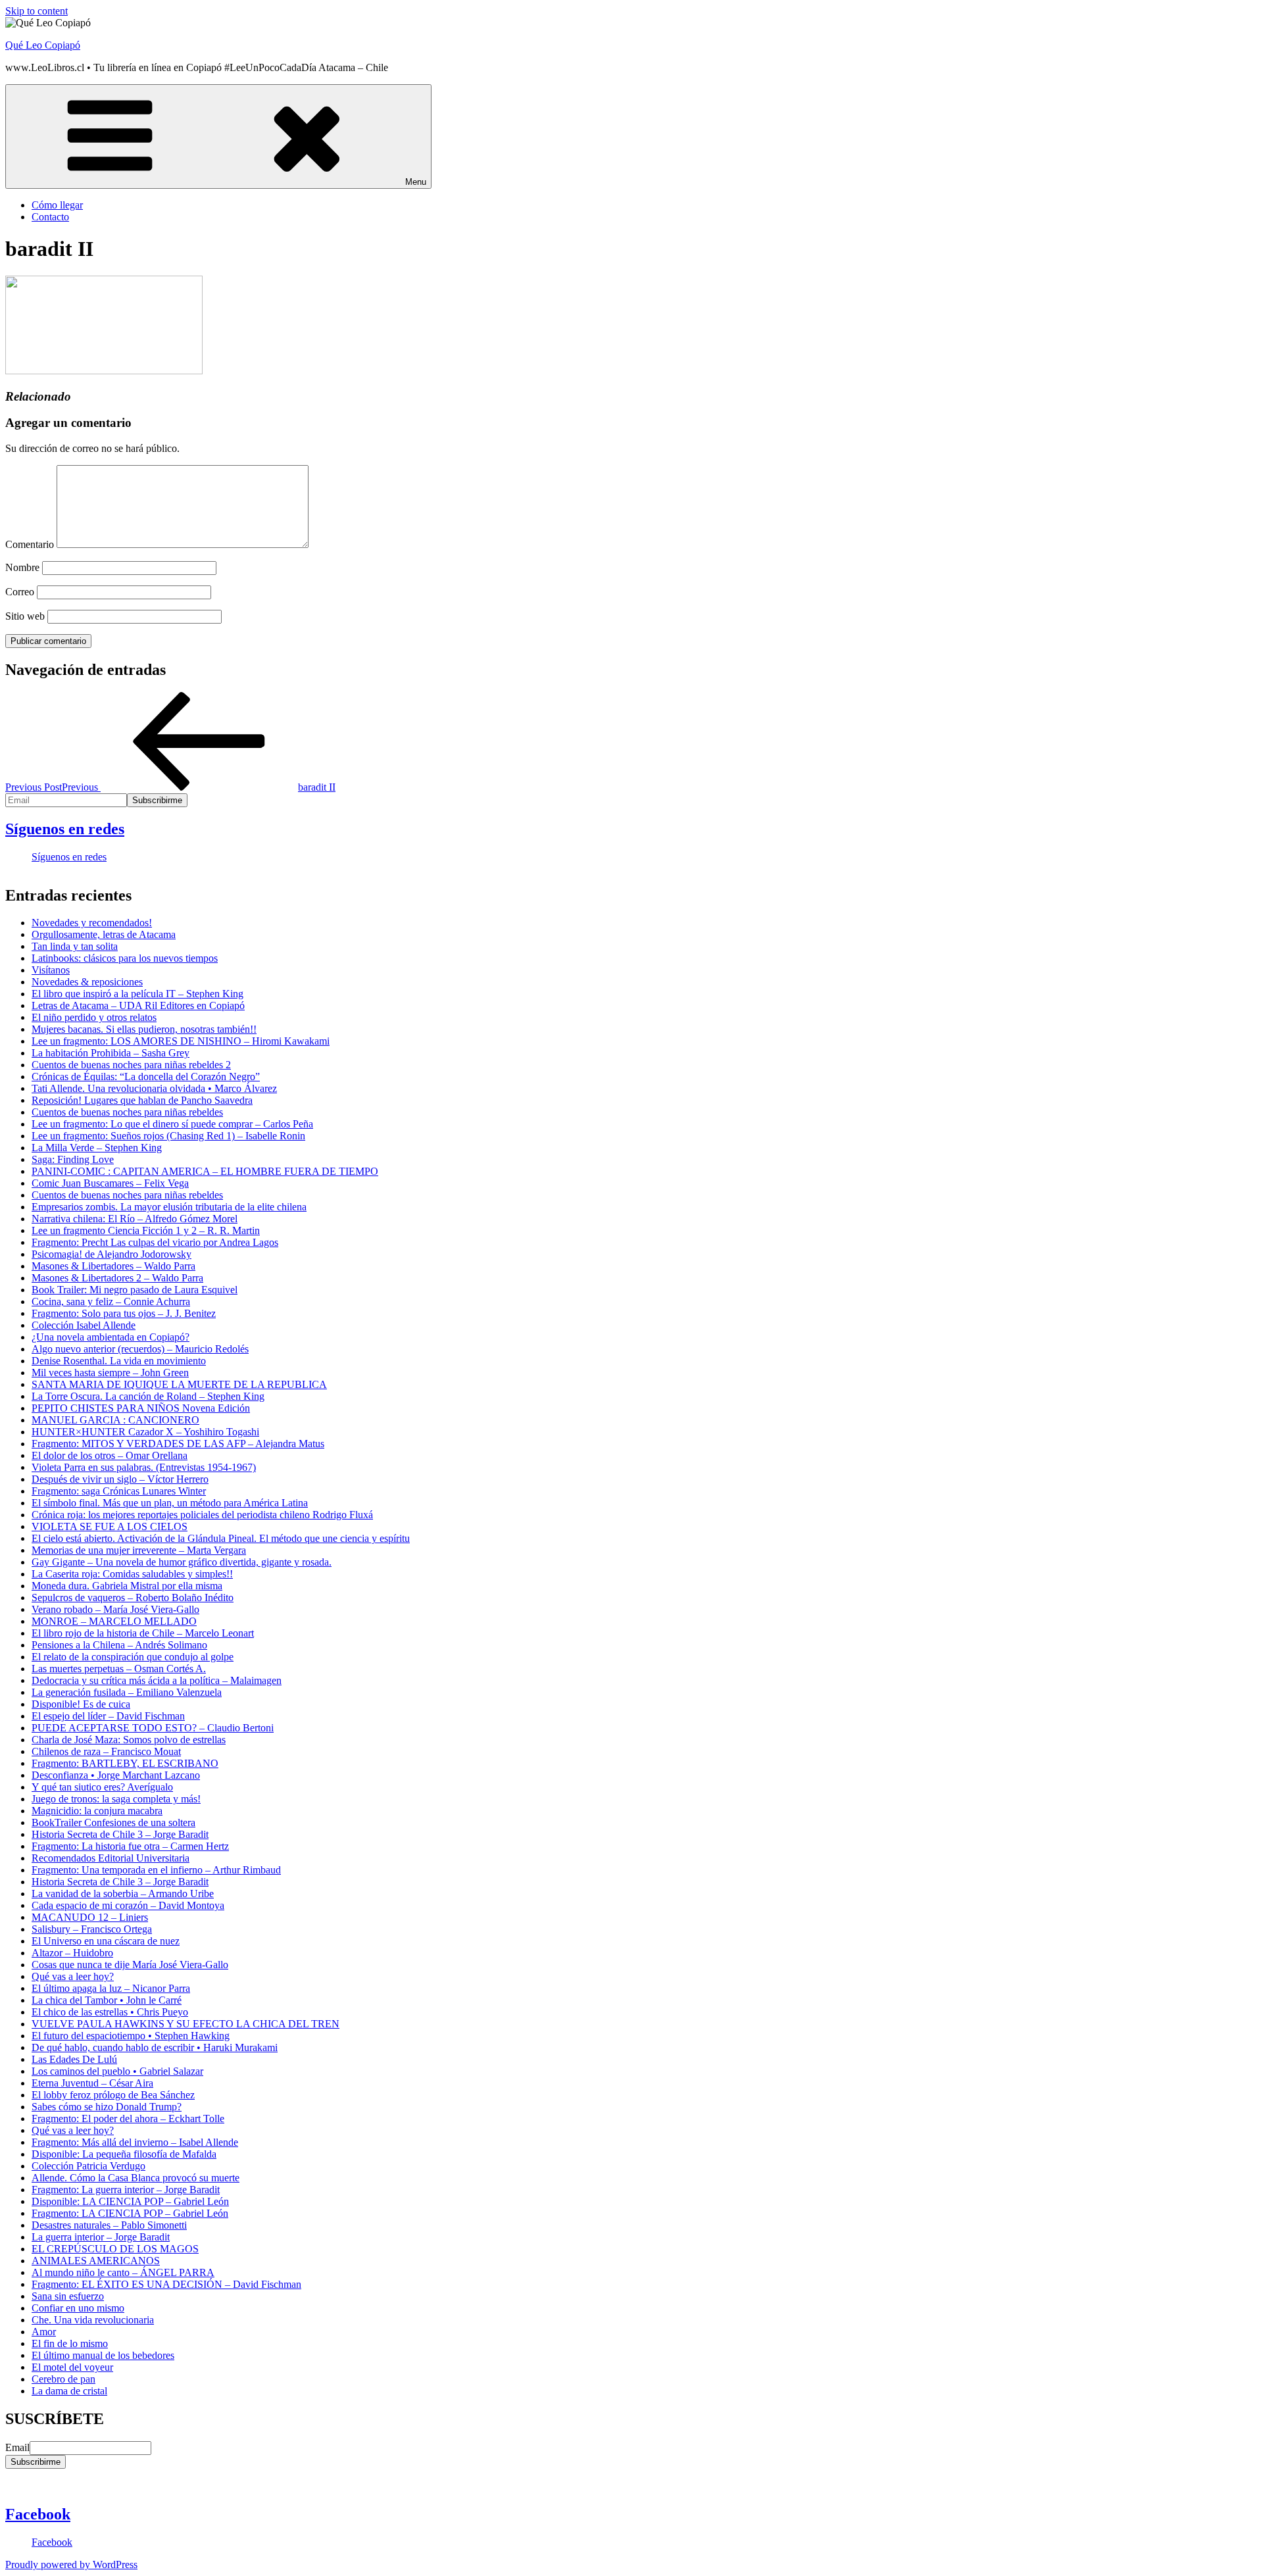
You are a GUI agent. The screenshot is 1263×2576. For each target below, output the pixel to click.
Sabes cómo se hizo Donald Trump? (107, 2107)
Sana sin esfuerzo (68, 2296)
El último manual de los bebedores (103, 2355)
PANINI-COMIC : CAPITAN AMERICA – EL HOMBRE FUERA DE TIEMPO (205, 1171)
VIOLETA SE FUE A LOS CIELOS (110, 1526)
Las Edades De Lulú (74, 2059)
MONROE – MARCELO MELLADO (114, 1621)
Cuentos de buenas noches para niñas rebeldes (127, 1112)
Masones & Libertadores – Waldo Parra (113, 1266)
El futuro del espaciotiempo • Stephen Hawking (131, 2036)
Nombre (22, 567)
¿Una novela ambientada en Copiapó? (111, 1337)
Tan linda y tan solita (75, 946)
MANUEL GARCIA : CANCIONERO (115, 1420)
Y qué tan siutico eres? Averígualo (102, 1787)
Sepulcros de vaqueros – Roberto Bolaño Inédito (133, 1598)
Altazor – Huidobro (72, 1953)
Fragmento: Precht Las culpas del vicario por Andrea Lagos (155, 1242)
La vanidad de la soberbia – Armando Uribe (123, 1894)
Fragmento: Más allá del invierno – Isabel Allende (135, 2142)
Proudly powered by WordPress (71, 2564)
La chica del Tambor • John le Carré (107, 2000)
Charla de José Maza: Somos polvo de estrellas (129, 1740)
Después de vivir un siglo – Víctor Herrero (120, 1479)
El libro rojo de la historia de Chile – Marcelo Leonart (143, 1633)
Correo (20, 592)
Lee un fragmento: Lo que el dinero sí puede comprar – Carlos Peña (172, 1124)
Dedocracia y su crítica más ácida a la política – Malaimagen (157, 1680)
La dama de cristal (69, 2391)
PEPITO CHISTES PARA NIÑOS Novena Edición (141, 1408)
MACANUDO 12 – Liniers (90, 1917)
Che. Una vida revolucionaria (93, 2320)
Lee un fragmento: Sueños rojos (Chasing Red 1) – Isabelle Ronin (168, 1136)
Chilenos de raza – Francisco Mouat (106, 1751)
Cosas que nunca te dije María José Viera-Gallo (130, 1965)
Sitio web (25, 616)
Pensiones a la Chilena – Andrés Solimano (119, 1645)
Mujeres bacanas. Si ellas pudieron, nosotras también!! (144, 1029)
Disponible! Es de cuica (81, 1704)
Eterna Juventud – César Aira (92, 2083)
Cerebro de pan (63, 2379)
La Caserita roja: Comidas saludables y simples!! (132, 1574)
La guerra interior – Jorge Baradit (101, 2237)
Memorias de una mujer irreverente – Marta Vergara (139, 1550)
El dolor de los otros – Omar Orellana (110, 1455)
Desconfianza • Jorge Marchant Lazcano (116, 1775)
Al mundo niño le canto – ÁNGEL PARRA (123, 2272)
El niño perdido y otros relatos (94, 1017)
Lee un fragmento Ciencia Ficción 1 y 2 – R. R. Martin (146, 1230)
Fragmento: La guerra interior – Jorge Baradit (126, 2190)
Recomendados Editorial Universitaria (111, 1858)
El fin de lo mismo (70, 2343)
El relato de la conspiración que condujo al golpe (133, 1657)
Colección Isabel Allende (84, 1325)
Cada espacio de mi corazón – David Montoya (128, 1905)
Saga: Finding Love (73, 1159)
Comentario (30, 544)
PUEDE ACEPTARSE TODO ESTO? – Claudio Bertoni (153, 1728)
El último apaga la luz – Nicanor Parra (111, 1988)
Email (17, 2447)
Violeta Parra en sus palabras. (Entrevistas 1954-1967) (144, 1467)
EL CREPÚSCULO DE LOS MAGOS (115, 2249)
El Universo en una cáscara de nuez (106, 1941)
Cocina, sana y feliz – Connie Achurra (111, 1301)
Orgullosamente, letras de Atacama (104, 934)
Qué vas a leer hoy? (73, 1976)
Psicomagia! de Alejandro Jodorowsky (111, 1254)
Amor (44, 2332)
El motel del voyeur (72, 2367)
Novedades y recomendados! (92, 923)
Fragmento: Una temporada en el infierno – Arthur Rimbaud (156, 1870)
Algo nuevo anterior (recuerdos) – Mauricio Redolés (140, 1349)
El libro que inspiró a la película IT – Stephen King (137, 994)
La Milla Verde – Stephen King (97, 1148)
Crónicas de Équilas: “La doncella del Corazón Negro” (146, 1077)
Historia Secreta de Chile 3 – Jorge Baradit (120, 1834)
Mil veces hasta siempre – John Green (110, 1373)
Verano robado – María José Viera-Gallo (115, 1609)
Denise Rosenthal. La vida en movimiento (119, 1361)
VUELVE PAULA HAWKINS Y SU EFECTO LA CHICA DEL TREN (186, 2024)
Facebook (38, 2514)
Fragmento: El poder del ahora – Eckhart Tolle (128, 2118)
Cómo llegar (57, 205)
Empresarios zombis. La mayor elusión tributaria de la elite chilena (169, 1207)
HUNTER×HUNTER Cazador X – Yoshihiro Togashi (145, 1432)
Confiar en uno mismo (78, 2308)
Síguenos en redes (65, 829)
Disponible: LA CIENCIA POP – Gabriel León (130, 2201)
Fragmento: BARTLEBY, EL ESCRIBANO (125, 1763)
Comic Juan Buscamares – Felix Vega (110, 1183)
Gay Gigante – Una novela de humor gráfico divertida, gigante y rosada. (182, 1562)
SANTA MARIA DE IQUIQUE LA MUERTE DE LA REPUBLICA (179, 1384)
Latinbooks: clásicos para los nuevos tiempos (125, 958)
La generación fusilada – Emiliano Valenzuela (127, 1692)
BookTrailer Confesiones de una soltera (113, 1822)
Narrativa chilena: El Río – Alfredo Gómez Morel (135, 1219)
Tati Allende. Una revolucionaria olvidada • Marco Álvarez (154, 1088)
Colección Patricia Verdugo (88, 2166)
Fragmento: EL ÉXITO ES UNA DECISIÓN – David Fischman (166, 2284)
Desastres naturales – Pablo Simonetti (109, 2225)
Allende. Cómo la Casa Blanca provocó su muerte (136, 2178)
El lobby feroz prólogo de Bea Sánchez (113, 2095)
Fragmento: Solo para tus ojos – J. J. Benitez (124, 1313)
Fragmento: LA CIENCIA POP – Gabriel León (130, 2213)
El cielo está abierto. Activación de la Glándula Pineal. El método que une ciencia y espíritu (221, 1538)
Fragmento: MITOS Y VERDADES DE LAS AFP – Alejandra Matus (178, 1444)
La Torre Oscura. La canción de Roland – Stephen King (148, 1396)
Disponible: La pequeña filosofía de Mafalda (124, 2154)
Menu (416, 182)
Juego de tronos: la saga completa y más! (116, 1799)
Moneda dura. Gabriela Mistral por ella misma (127, 1586)
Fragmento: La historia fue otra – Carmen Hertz (130, 1846)
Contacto (50, 217)
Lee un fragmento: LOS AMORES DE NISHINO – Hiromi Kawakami (181, 1041)
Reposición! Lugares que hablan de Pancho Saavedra (142, 1100)
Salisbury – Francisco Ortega (92, 1929)
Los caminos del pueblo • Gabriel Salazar (117, 2071)
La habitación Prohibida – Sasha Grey (111, 1053)
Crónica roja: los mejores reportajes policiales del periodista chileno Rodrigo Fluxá (202, 1515)
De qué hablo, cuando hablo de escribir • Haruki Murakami (155, 2047)
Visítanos (51, 970)
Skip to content (37, 11)
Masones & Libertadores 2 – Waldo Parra (117, 1278)
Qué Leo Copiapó (43, 45)
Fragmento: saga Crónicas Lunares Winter (119, 1491)
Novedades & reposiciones (87, 982)
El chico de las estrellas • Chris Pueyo (110, 2012)
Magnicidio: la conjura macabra (97, 1811)
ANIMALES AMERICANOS (96, 2261)
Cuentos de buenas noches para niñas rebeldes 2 (131, 1065)
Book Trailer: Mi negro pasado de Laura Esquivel (135, 1290)
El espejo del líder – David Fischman (108, 1716)
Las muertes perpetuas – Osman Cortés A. (119, 1669)
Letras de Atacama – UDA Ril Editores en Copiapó (138, 1005)
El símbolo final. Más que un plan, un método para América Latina (170, 1503)
